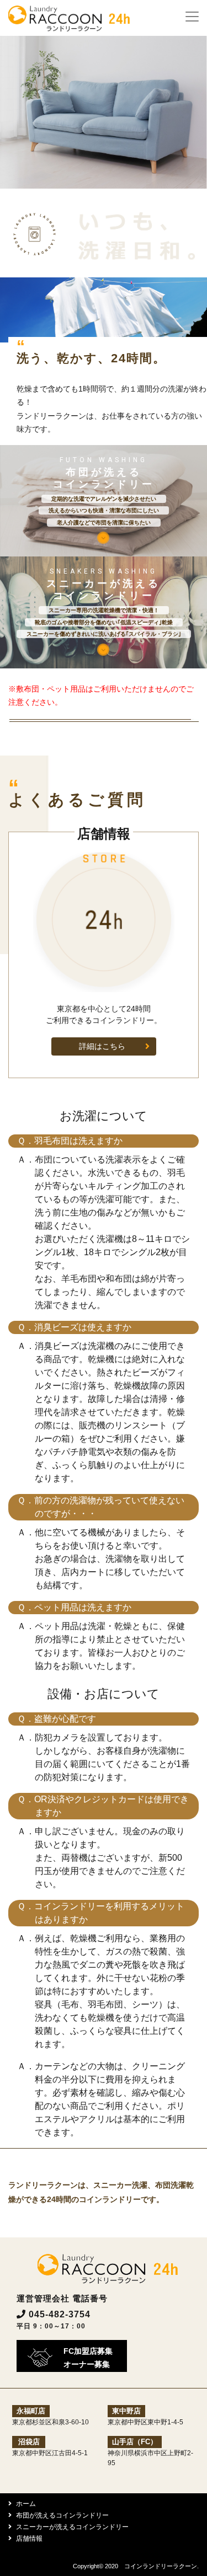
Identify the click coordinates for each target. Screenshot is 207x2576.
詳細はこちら (102, 1046)
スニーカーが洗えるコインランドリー (72, 2527)
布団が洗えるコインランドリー (62, 2515)
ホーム (26, 2504)
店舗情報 (29, 2538)
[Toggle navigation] (192, 17)
